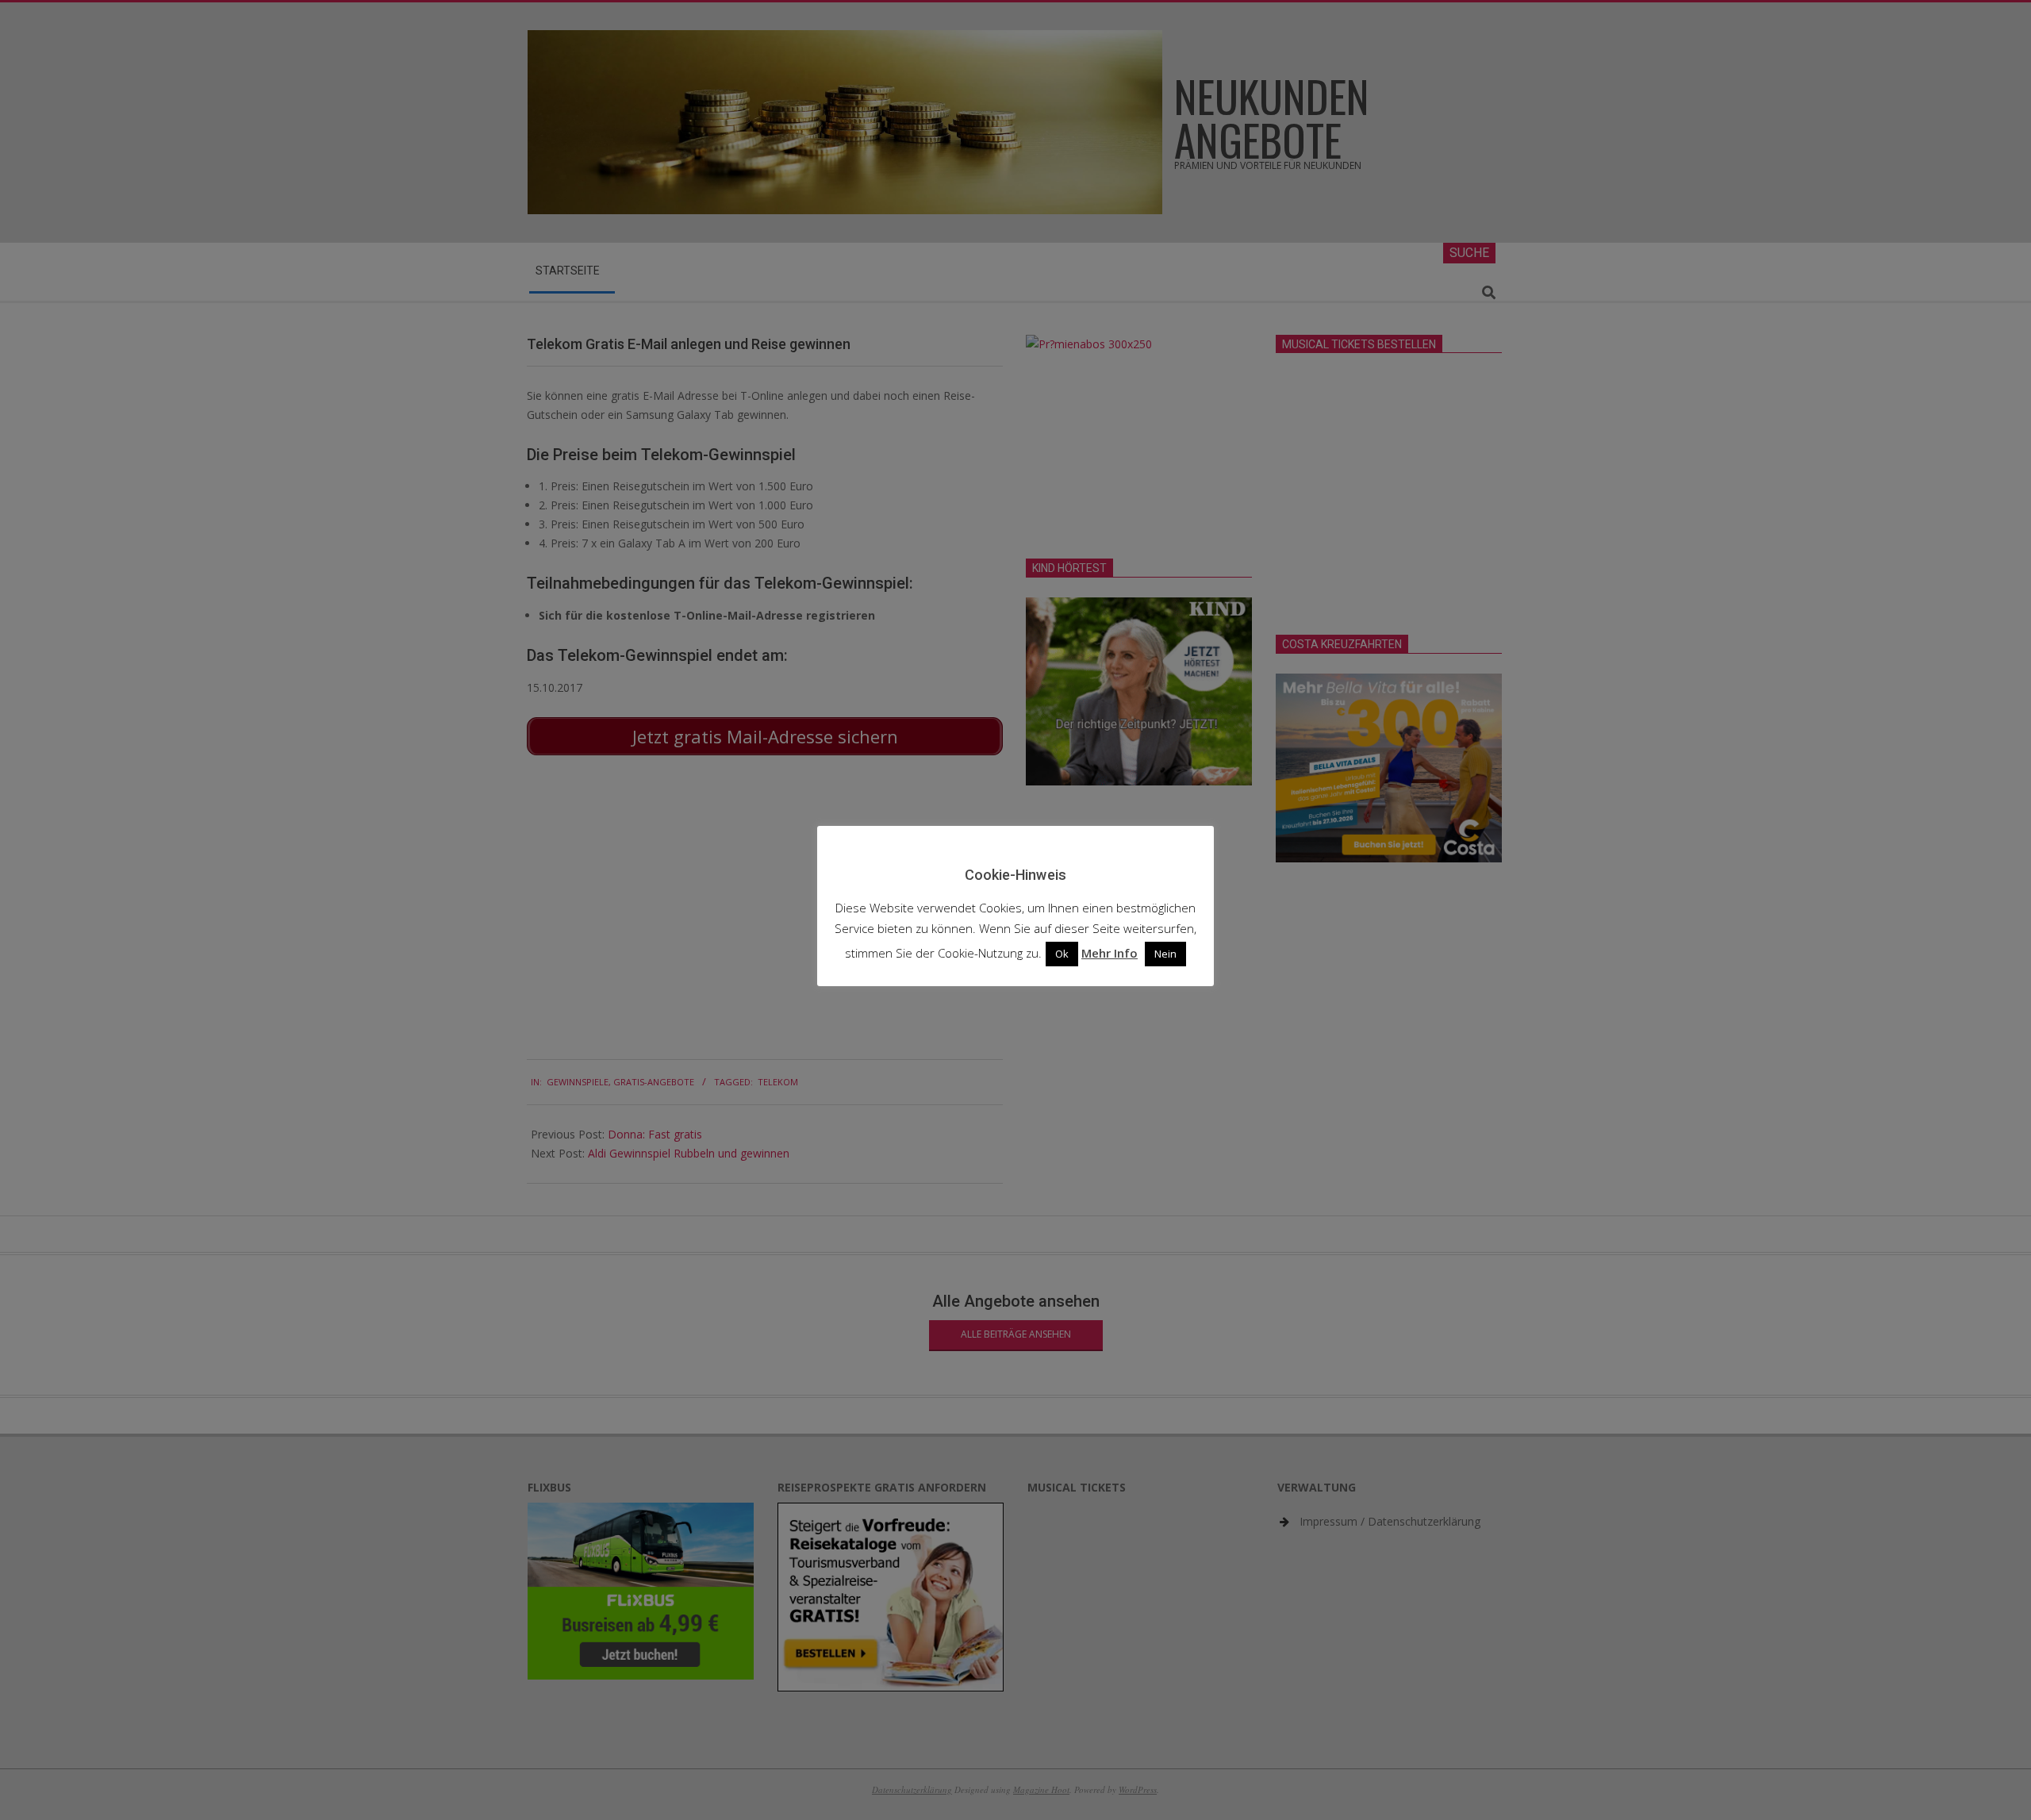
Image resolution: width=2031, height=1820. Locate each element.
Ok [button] (1062, 954)
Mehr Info (1110, 953)
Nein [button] (1165, 954)
